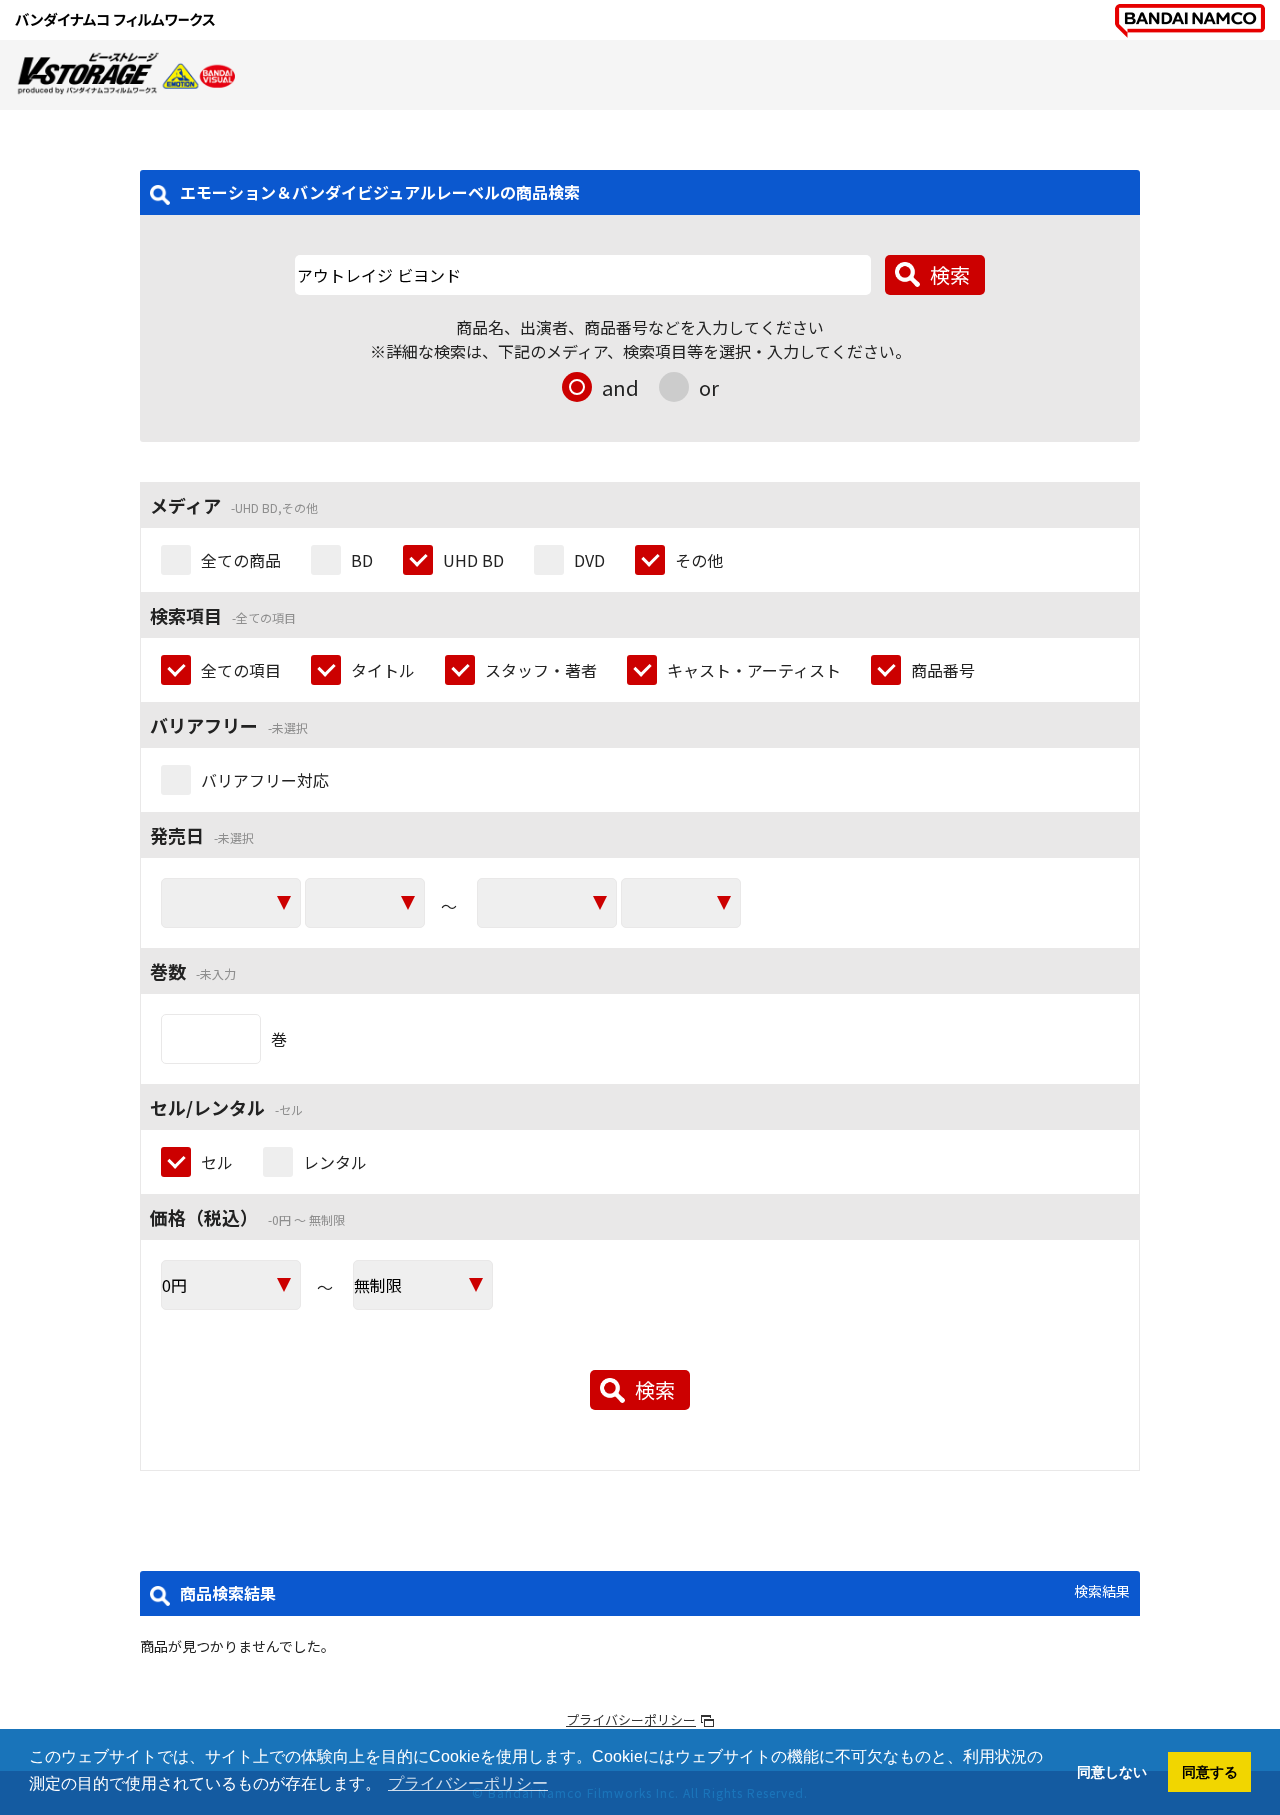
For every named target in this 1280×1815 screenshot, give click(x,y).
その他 (699, 560)
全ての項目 (241, 670)
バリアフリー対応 (265, 780)
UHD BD (473, 560)
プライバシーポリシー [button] (468, 1783)
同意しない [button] (1112, 1772)
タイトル (383, 670)
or (709, 387)
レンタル (335, 1162)
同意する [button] (1210, 1772)
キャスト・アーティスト (754, 670)
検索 (950, 274)
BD (362, 560)
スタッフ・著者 (541, 670)
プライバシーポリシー (631, 1719)
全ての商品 (241, 560)
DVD (589, 560)
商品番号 (943, 670)
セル (217, 1162)
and (620, 387)
